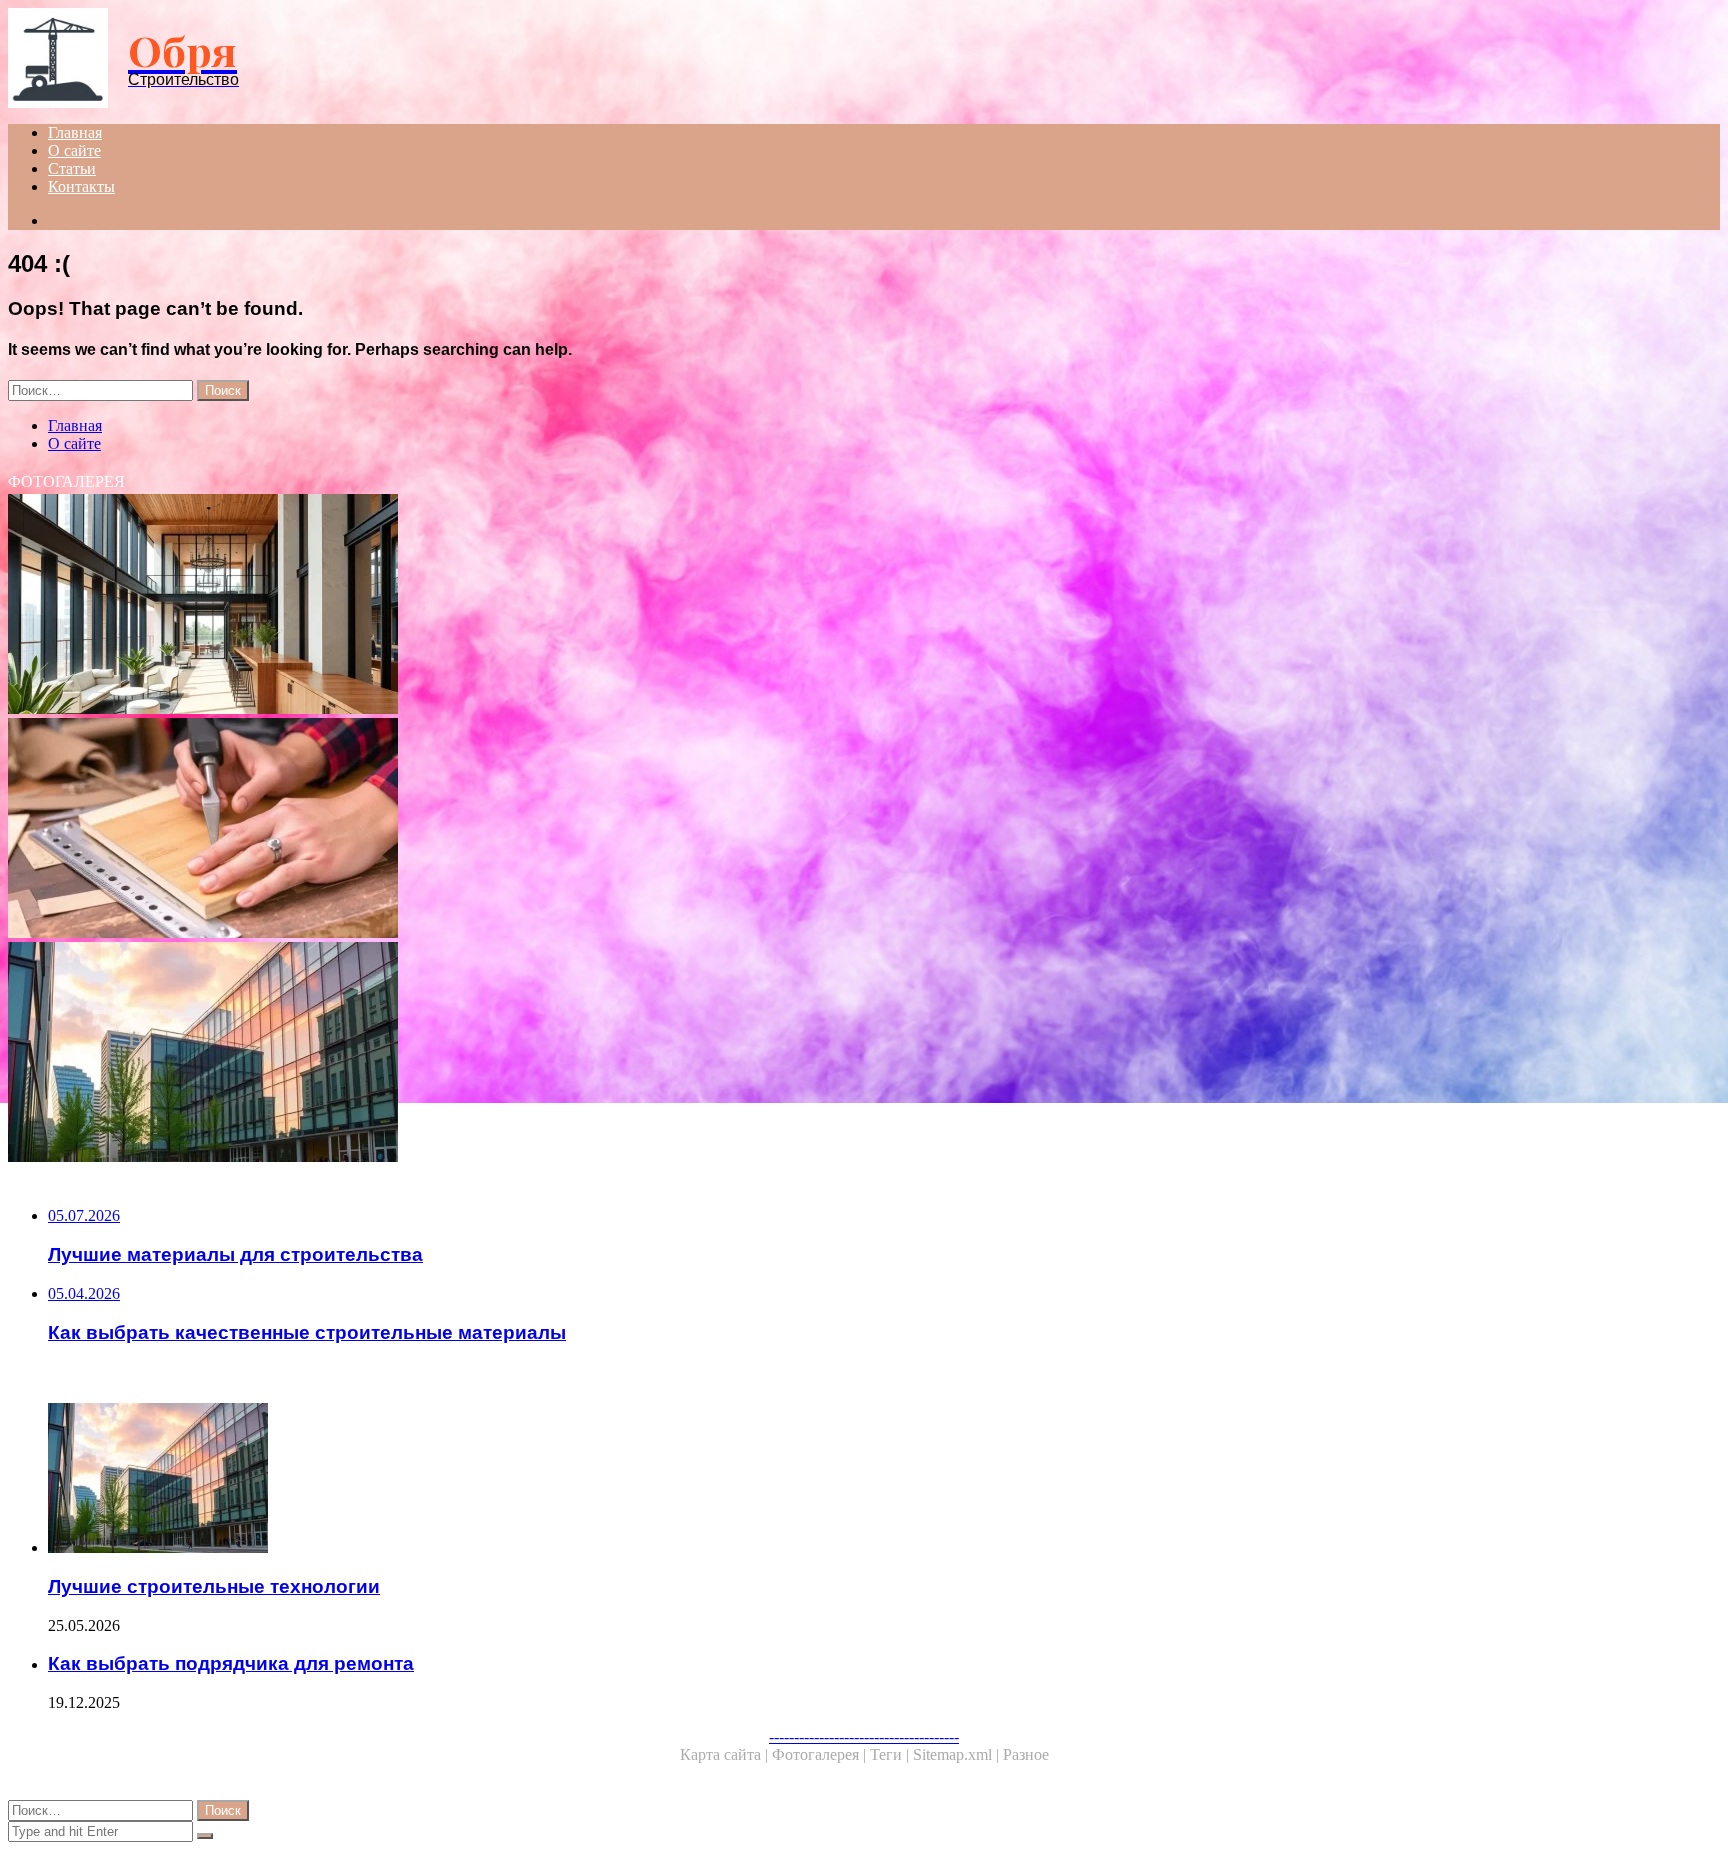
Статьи (72, 168)
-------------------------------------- (864, 1736)
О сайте (74, 150)
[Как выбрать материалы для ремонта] (608, 830)
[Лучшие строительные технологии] (608, 1054)
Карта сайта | (726, 1754)
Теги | (891, 1754)
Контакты (81, 186)
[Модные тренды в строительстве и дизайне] (608, 606)
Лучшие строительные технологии (214, 1586)
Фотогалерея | (821, 1754)
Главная (75, 132)
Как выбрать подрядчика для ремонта (231, 1663)
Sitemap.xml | (958, 1754)
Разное (1026, 1754)
